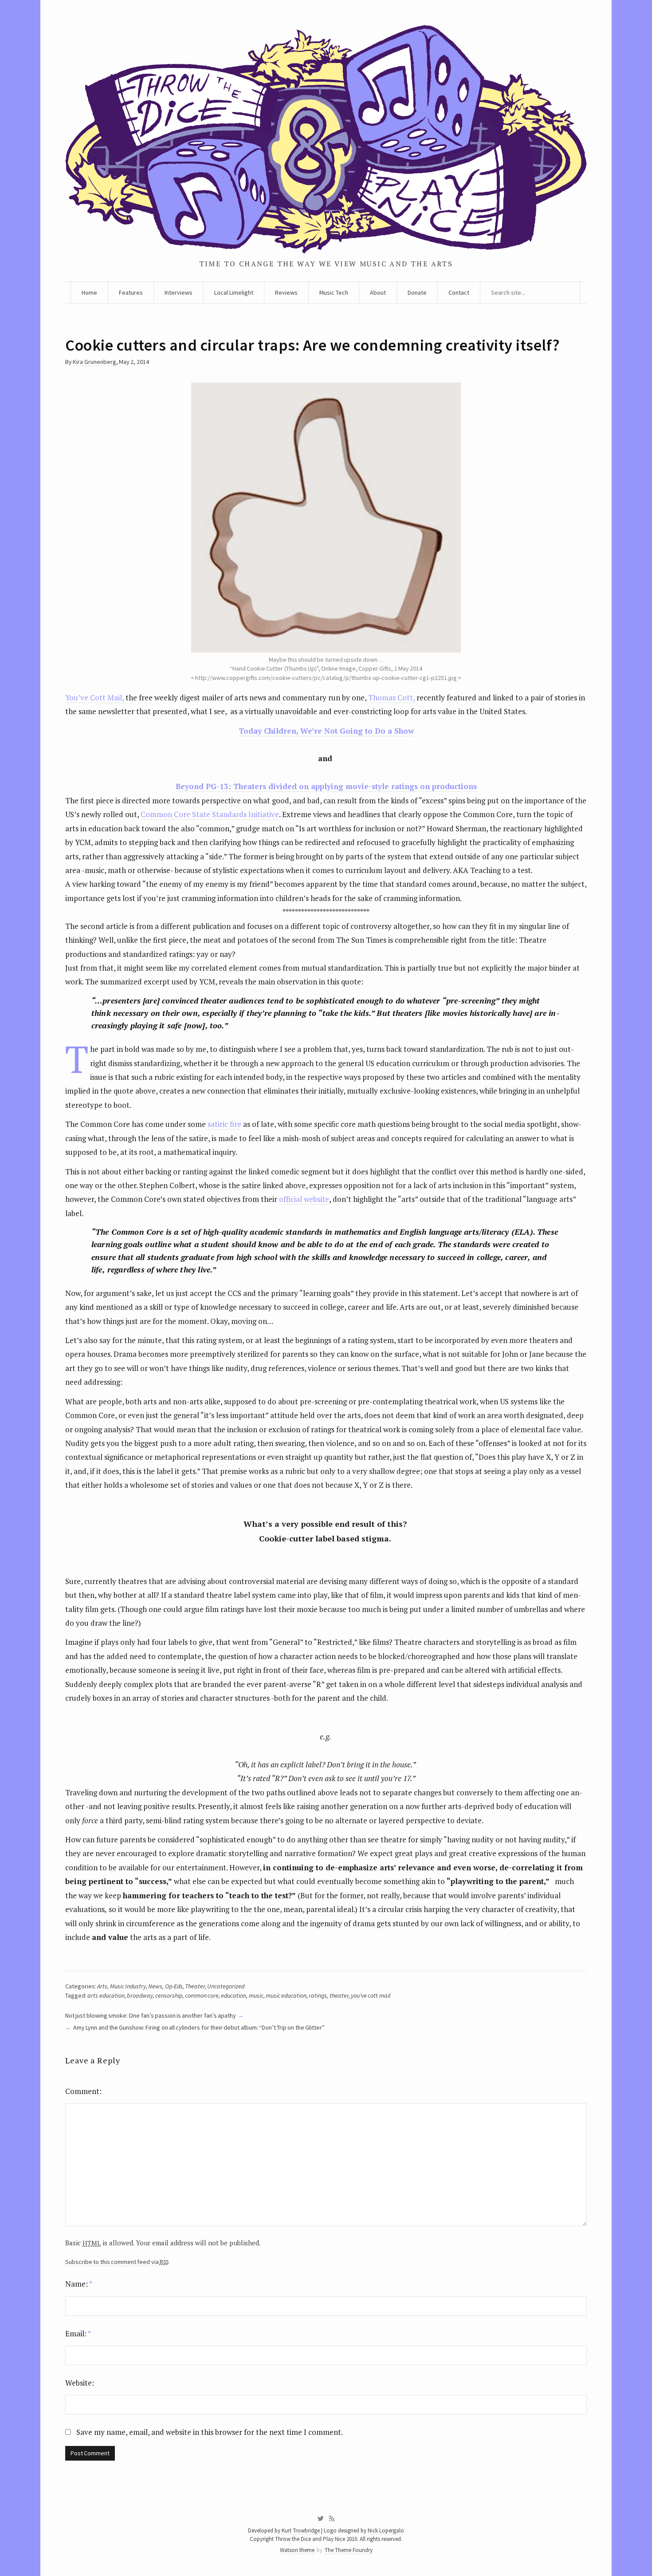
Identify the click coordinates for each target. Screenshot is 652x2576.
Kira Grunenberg (94, 362)
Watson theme (297, 2550)
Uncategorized (226, 1986)
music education (286, 1995)
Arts (102, 1986)
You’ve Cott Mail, (94, 697)
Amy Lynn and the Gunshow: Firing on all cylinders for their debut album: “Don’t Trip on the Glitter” (199, 2027)
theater (339, 1995)
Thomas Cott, (392, 697)
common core (202, 1995)
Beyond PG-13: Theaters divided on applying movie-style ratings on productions (326, 786)
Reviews (286, 292)
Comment (82, 2091)
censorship (169, 1995)
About (378, 292)
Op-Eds (174, 1986)
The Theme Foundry (349, 2550)
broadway (140, 1995)
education (234, 1995)
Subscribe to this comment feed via (117, 2262)
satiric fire (224, 1124)
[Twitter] (320, 2519)
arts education (106, 1995)
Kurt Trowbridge (301, 2531)
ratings (318, 1995)
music (256, 1995)
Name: (79, 2284)
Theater (195, 1986)
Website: (80, 2383)
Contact (459, 292)
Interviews (179, 292)
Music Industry (128, 1986)
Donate (417, 292)
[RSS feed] (332, 2519)
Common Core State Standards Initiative (210, 814)
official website (304, 1199)
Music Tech (334, 292)
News (155, 1986)
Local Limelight (234, 292)
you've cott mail (371, 1995)
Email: (78, 2333)
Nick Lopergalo (386, 2531)
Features (131, 292)
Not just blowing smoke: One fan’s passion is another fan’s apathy (151, 2015)
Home (89, 292)
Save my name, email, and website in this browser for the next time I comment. (210, 2432)
